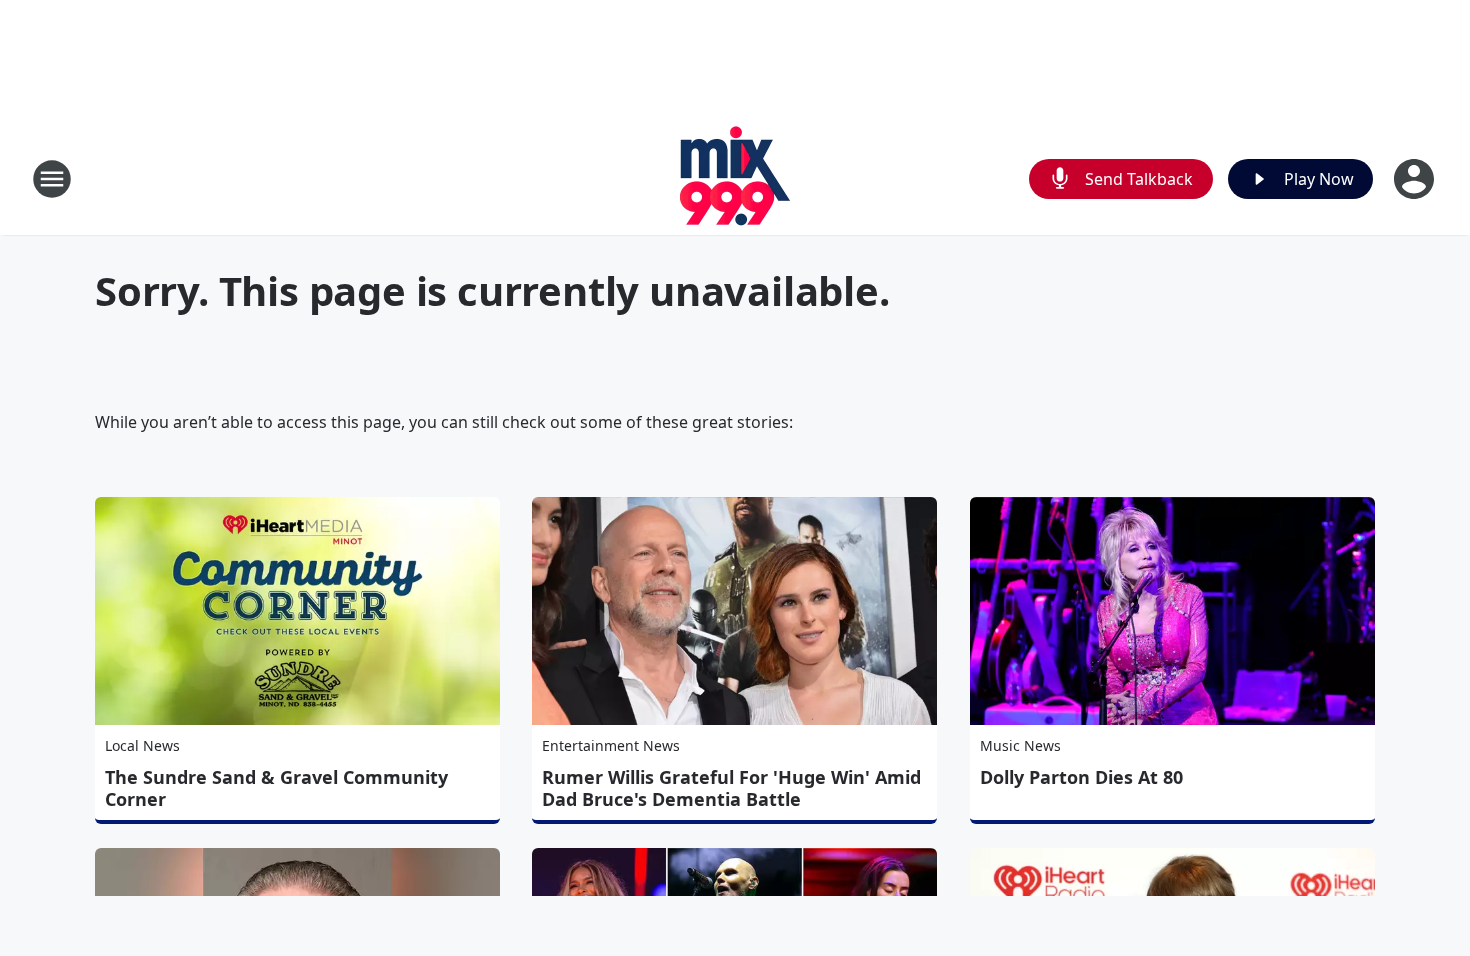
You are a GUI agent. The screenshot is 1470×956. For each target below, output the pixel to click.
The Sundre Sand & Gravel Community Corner (276, 788)
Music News (1020, 745)
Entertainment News (611, 745)
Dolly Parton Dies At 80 (1081, 777)
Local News (142, 745)
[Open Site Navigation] (52, 179)
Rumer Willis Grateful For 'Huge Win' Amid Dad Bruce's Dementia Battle (731, 788)
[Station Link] (735, 178)
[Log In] (1416, 179)
